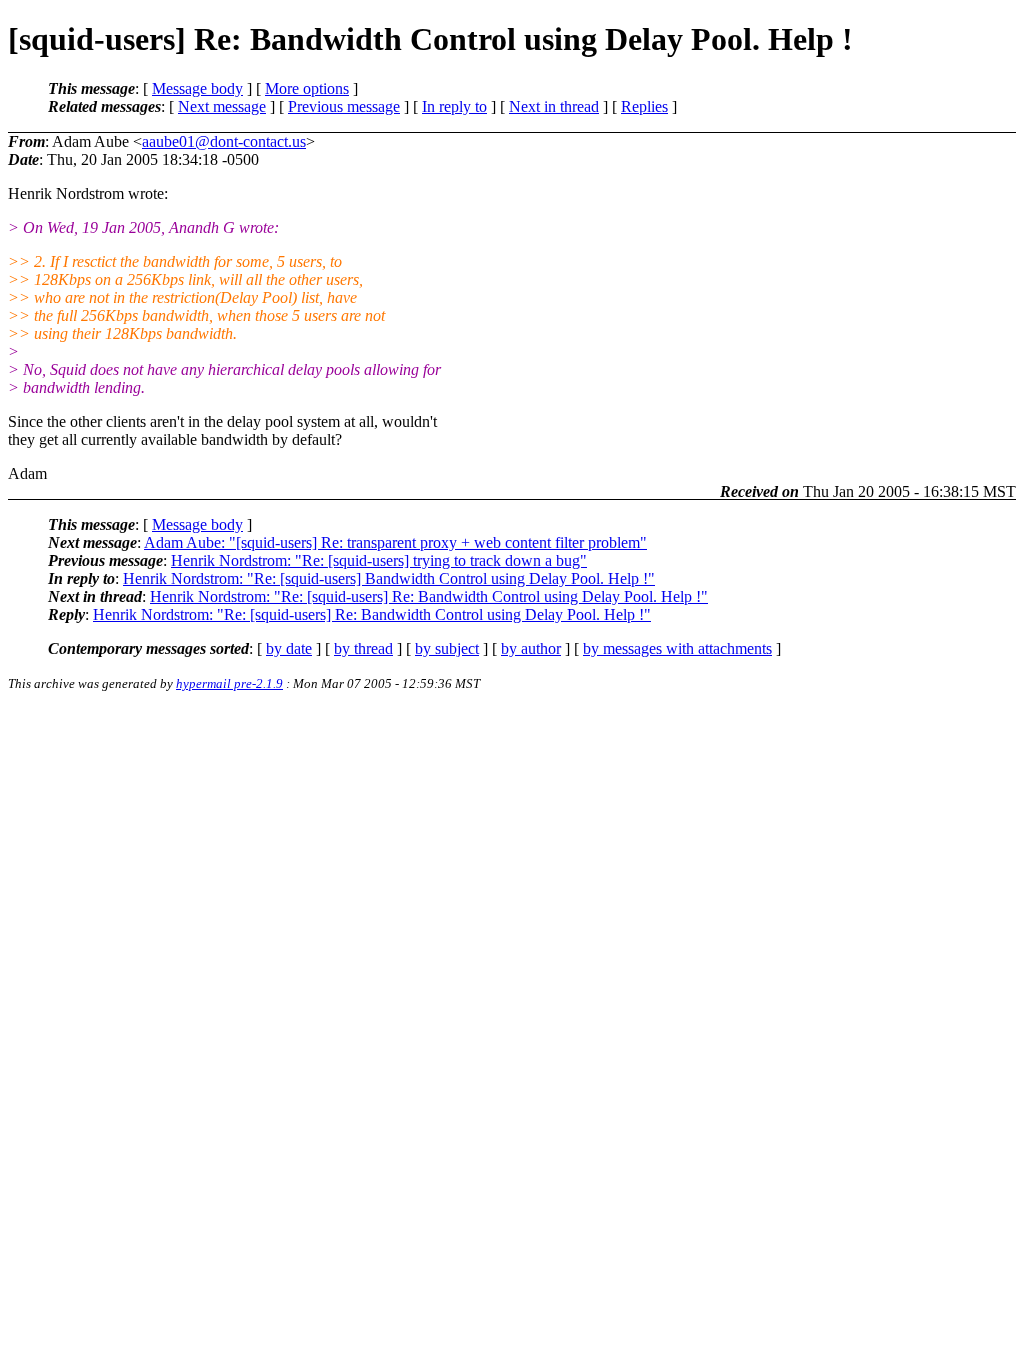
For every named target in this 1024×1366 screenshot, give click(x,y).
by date (289, 648)
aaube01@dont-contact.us (224, 141)
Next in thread (554, 106)
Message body (197, 88)
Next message (222, 106)
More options (307, 88)
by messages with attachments (677, 648)
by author (531, 648)
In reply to (454, 106)
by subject (447, 648)
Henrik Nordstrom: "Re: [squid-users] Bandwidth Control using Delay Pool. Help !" (389, 578)
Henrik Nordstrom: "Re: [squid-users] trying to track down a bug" (379, 560)
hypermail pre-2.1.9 (229, 683)
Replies (644, 106)
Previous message (344, 106)
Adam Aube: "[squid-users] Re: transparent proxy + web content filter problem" (395, 542)
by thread (363, 648)
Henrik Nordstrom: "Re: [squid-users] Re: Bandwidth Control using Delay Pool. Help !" (429, 596)
